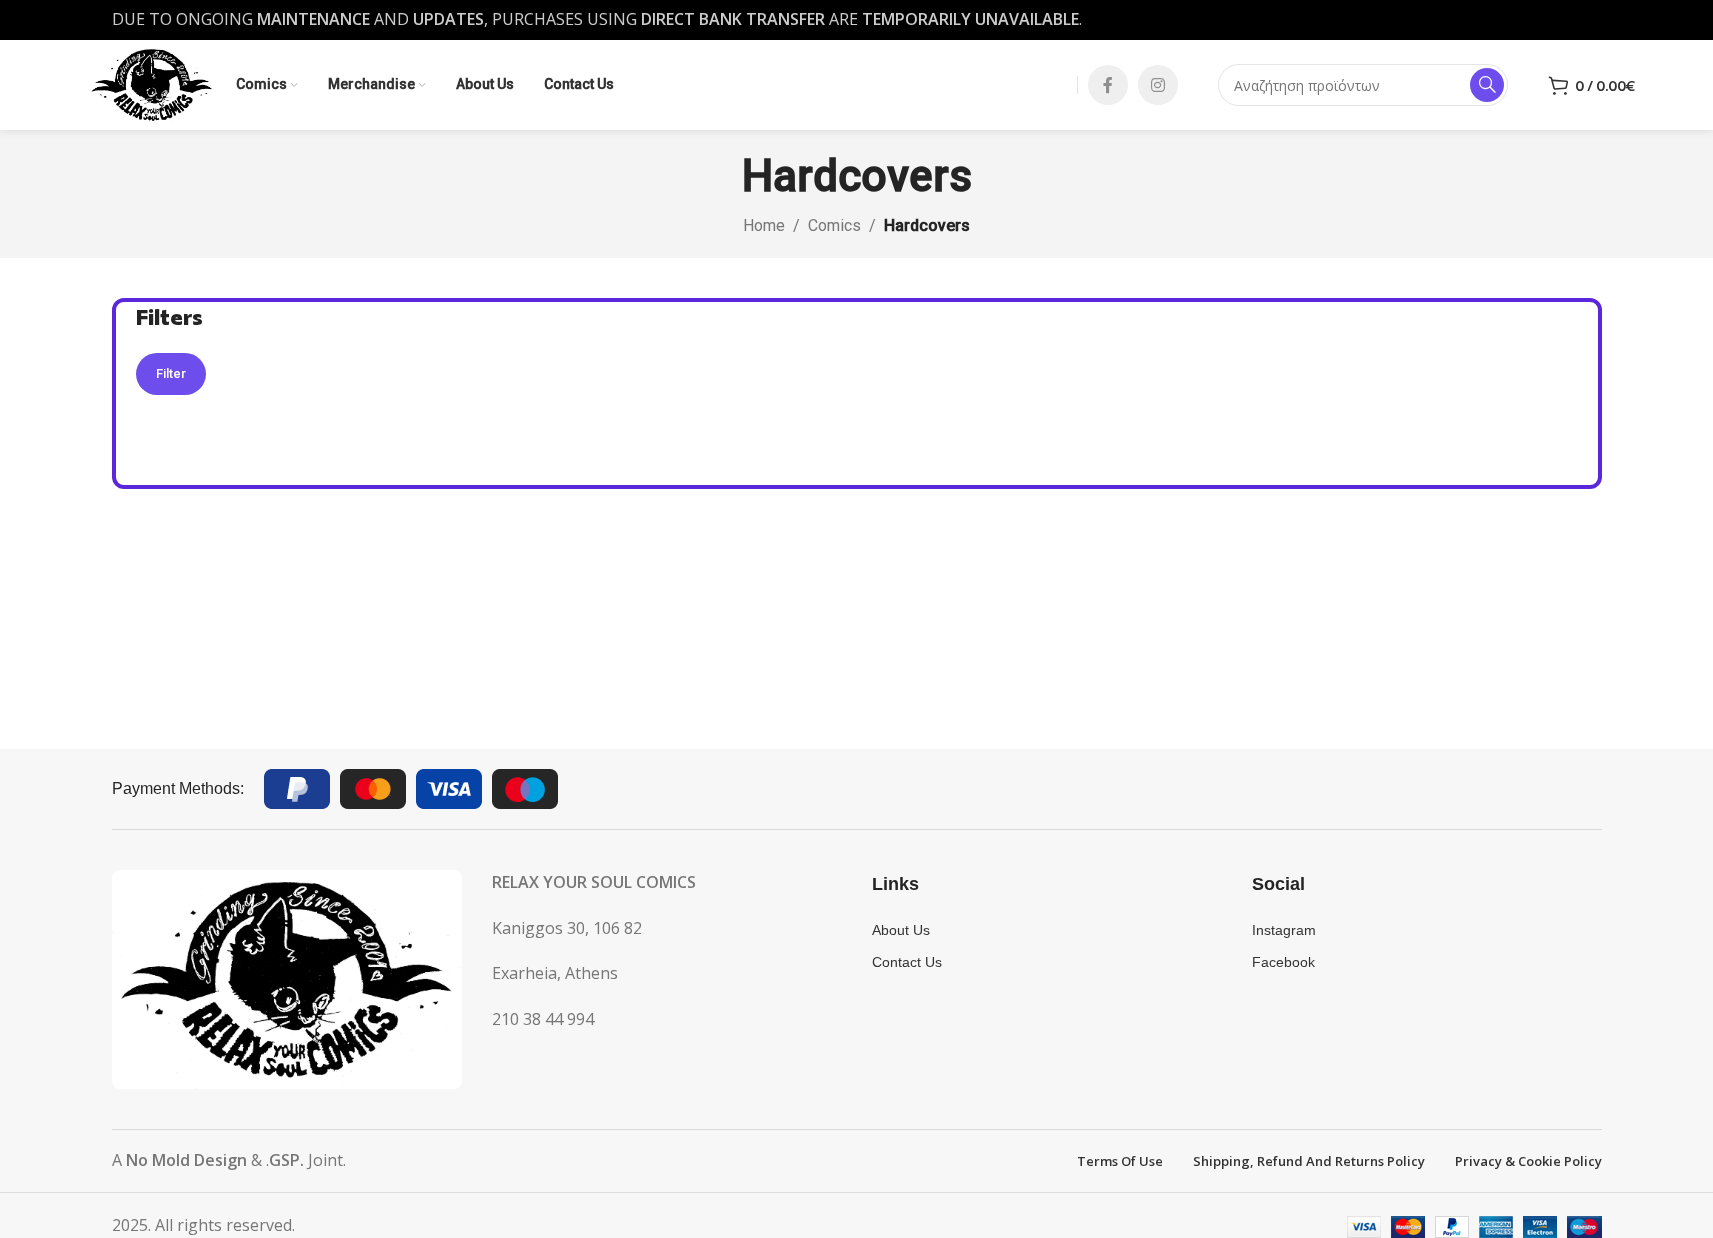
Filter (171, 373)
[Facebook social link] (1108, 85)
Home (764, 225)
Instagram (1284, 930)
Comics (834, 225)
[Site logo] (152, 83)
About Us (901, 930)
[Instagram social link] (1158, 85)
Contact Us (907, 962)
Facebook (1283, 962)
